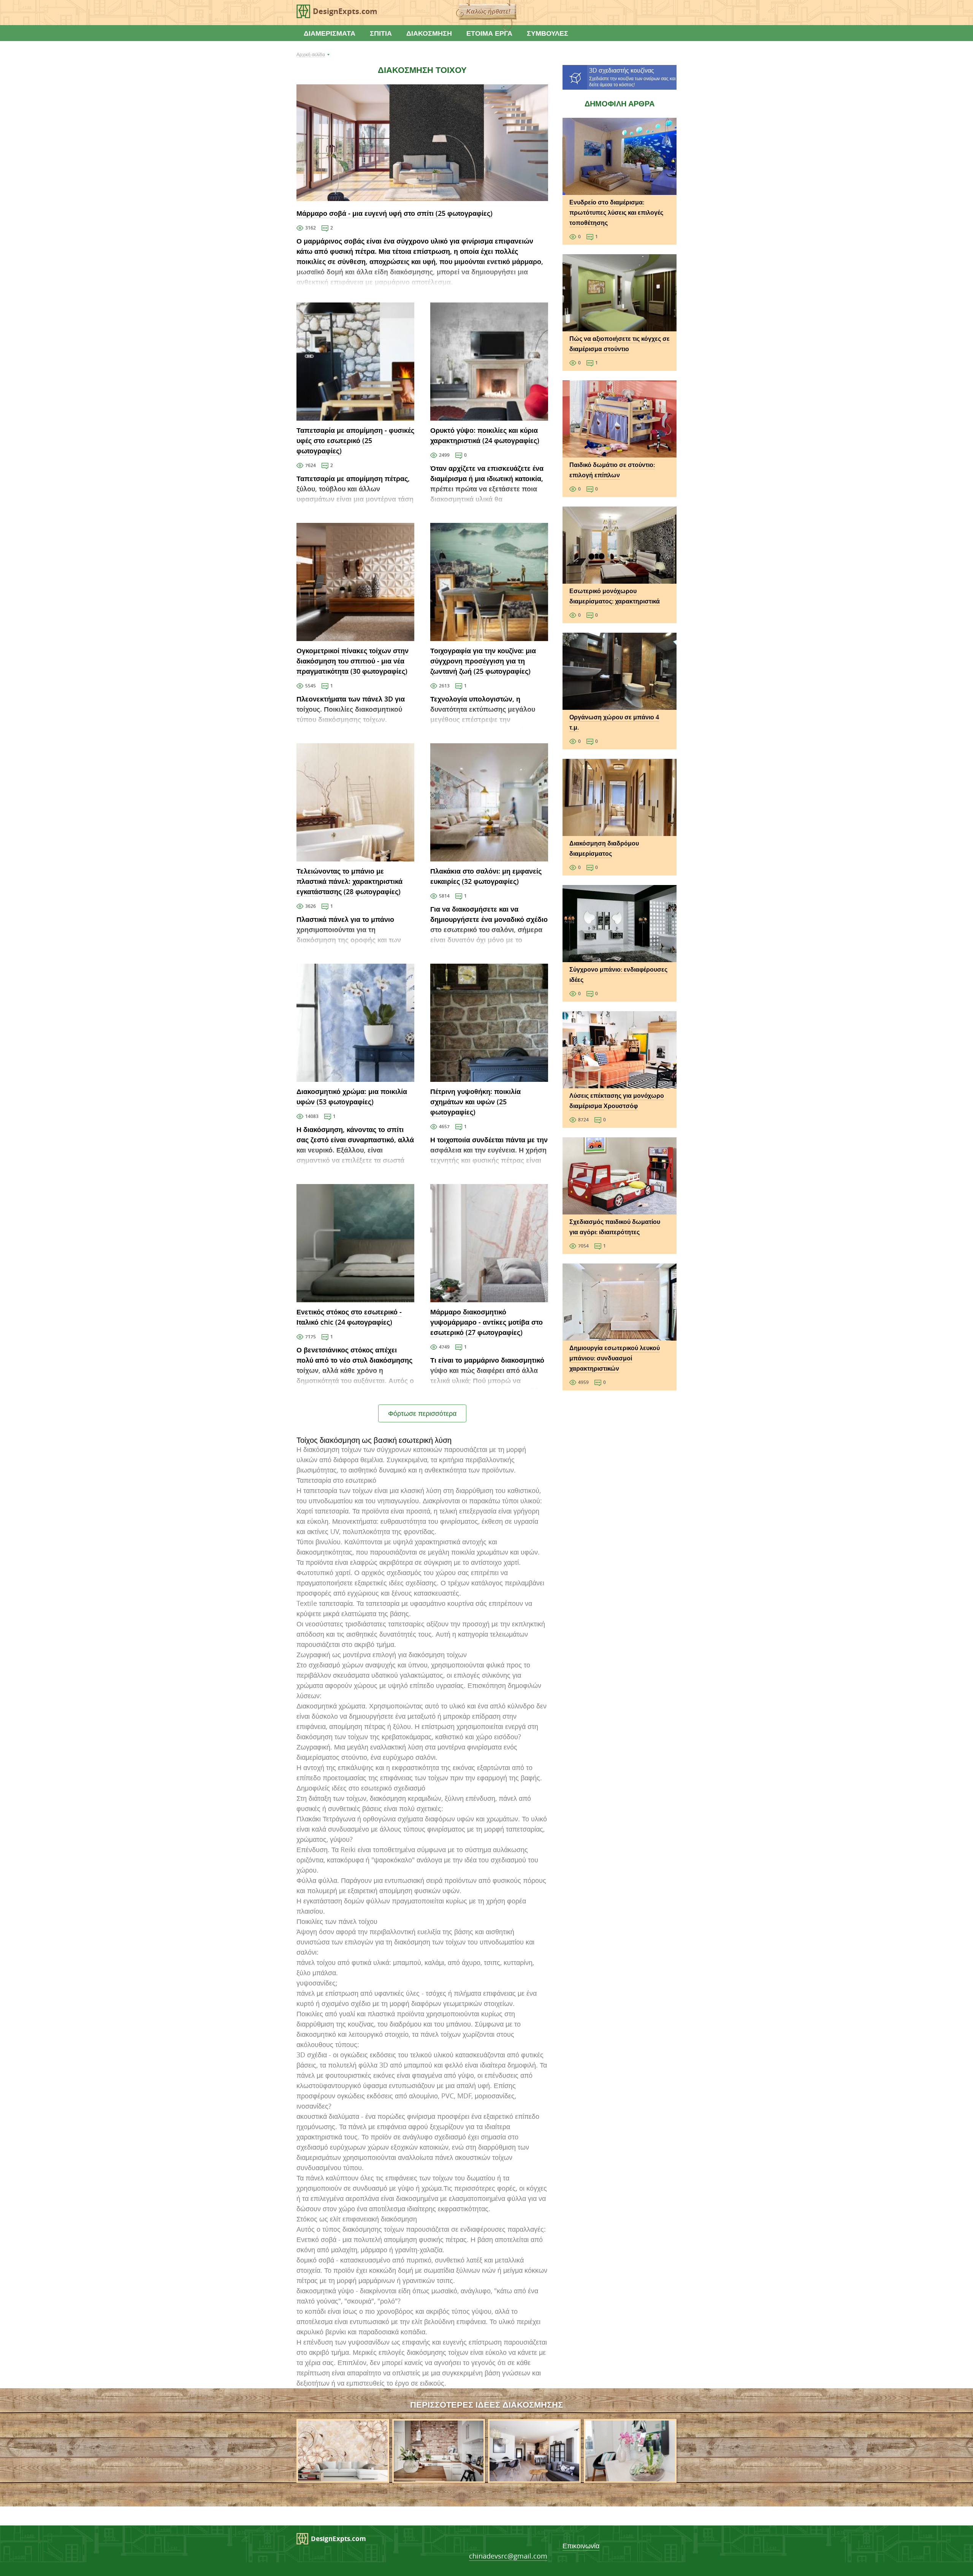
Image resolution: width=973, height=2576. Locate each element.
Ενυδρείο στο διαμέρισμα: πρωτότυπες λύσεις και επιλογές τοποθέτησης (616, 212)
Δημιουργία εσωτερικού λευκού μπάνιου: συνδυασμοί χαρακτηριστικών (615, 1358)
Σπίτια (381, 33)
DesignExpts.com (345, 11)
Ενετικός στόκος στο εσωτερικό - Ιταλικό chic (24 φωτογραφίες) (349, 1317)
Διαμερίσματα (330, 33)
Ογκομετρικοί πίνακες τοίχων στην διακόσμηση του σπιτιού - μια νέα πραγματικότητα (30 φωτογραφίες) (353, 661)
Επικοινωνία (581, 2546)
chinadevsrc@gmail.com (508, 2556)
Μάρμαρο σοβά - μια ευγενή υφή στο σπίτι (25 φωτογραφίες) (395, 213)
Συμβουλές (548, 33)
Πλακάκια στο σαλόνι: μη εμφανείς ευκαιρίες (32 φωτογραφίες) (486, 876)
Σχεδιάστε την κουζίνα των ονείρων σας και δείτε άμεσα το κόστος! (632, 77)
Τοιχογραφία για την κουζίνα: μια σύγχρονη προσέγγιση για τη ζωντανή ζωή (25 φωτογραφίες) (483, 661)
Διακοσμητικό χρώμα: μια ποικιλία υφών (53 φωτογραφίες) (352, 1096)
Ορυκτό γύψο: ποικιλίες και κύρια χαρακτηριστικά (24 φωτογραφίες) (485, 435)
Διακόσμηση (429, 33)
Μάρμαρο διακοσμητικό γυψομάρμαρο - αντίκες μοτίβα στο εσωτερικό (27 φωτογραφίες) (486, 1322)
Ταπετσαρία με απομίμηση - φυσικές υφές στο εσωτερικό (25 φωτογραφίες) (355, 440)
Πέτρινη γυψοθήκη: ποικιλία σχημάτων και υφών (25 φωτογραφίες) (475, 1102)
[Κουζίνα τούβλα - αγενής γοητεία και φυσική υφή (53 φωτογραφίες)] (439, 2478)
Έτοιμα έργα (489, 33)
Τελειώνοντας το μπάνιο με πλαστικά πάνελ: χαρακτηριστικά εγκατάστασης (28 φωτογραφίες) (349, 881)
